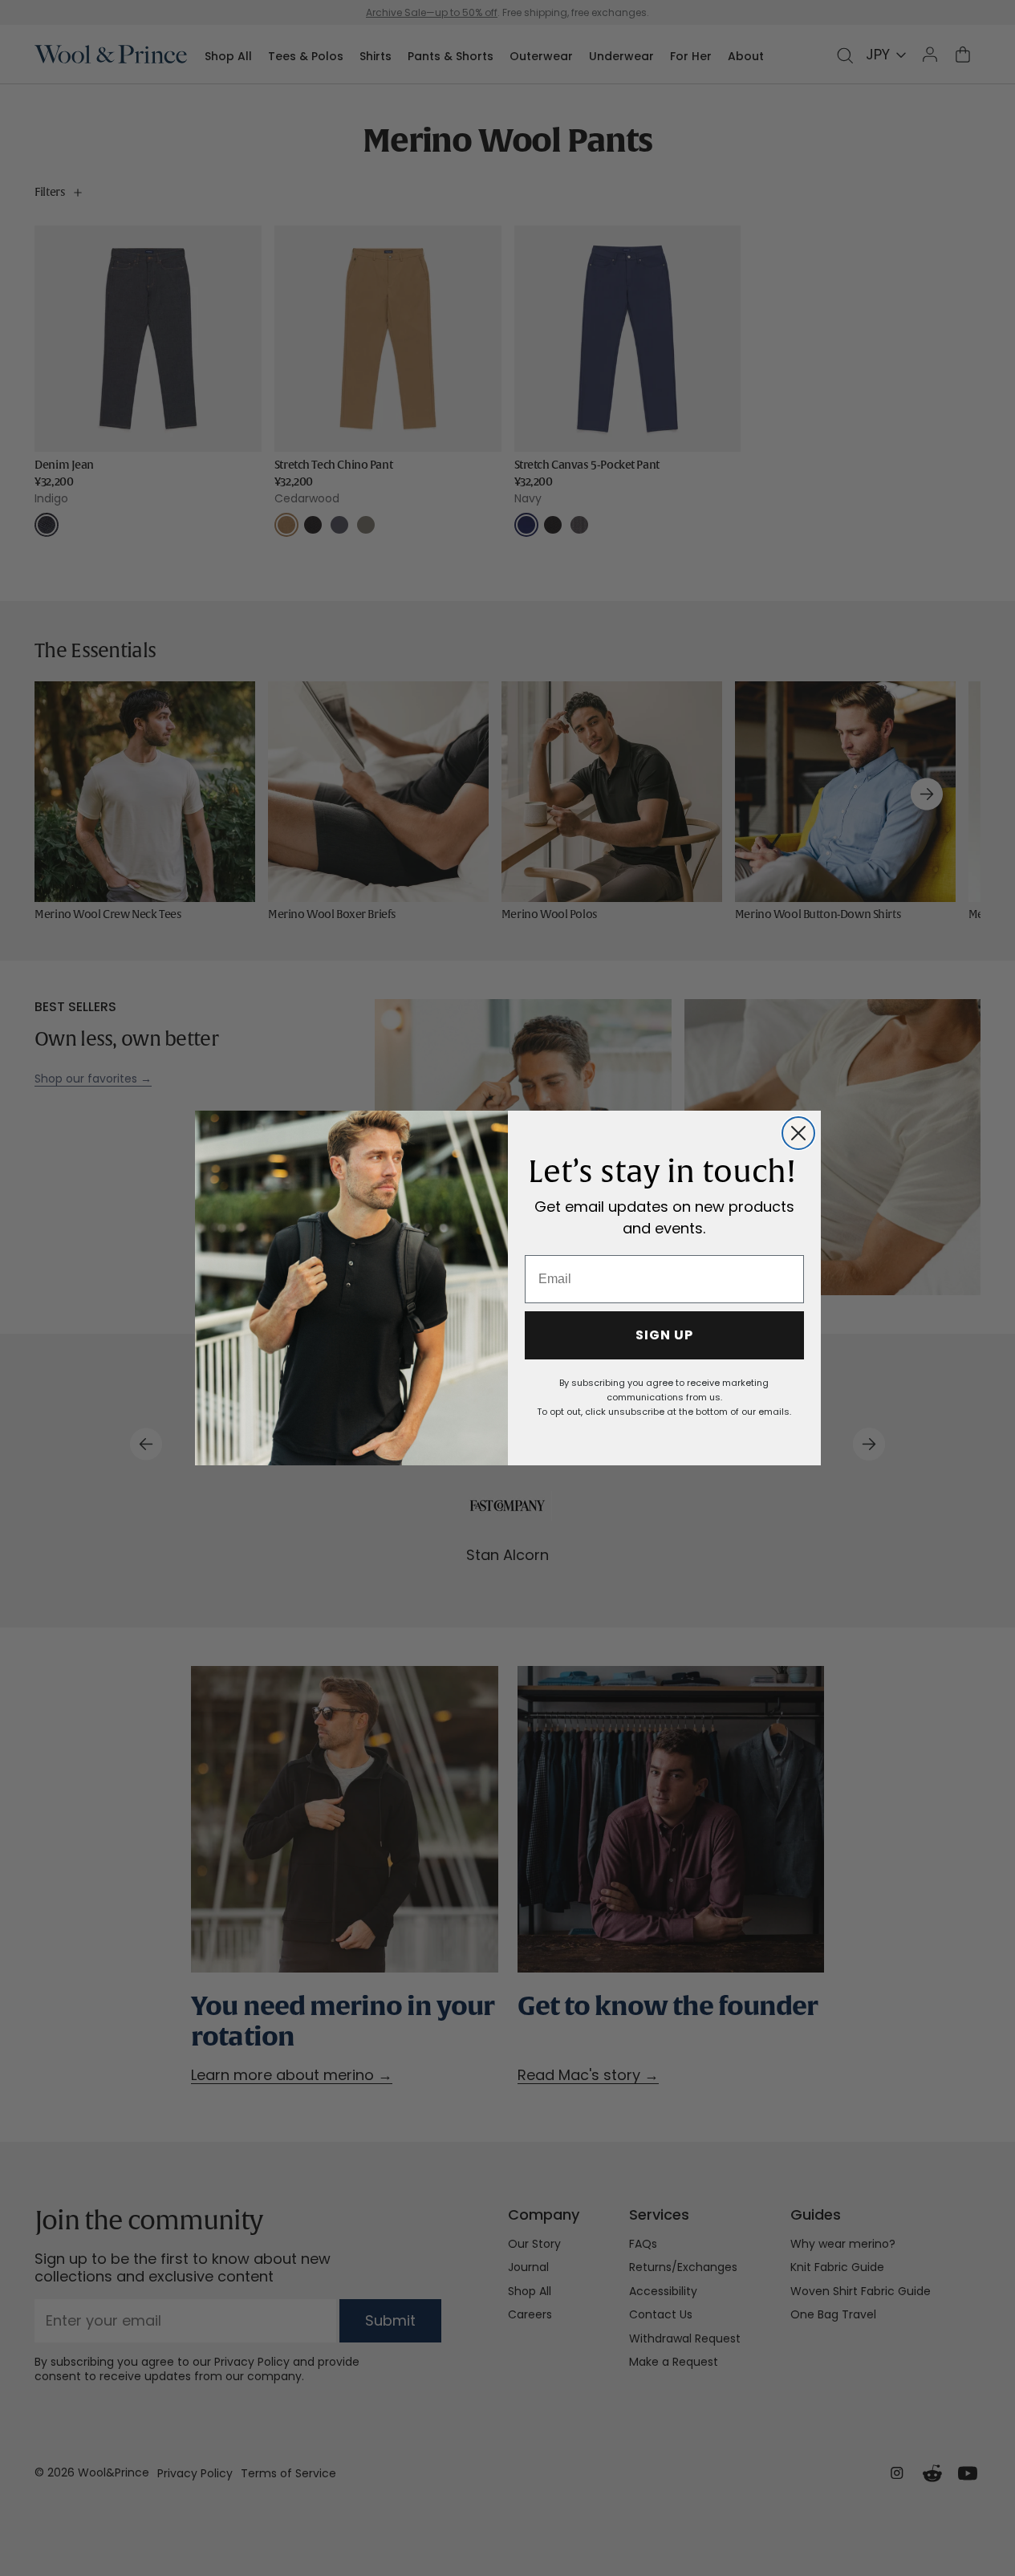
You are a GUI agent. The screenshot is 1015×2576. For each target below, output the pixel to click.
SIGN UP (664, 1335)
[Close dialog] (798, 1133)
